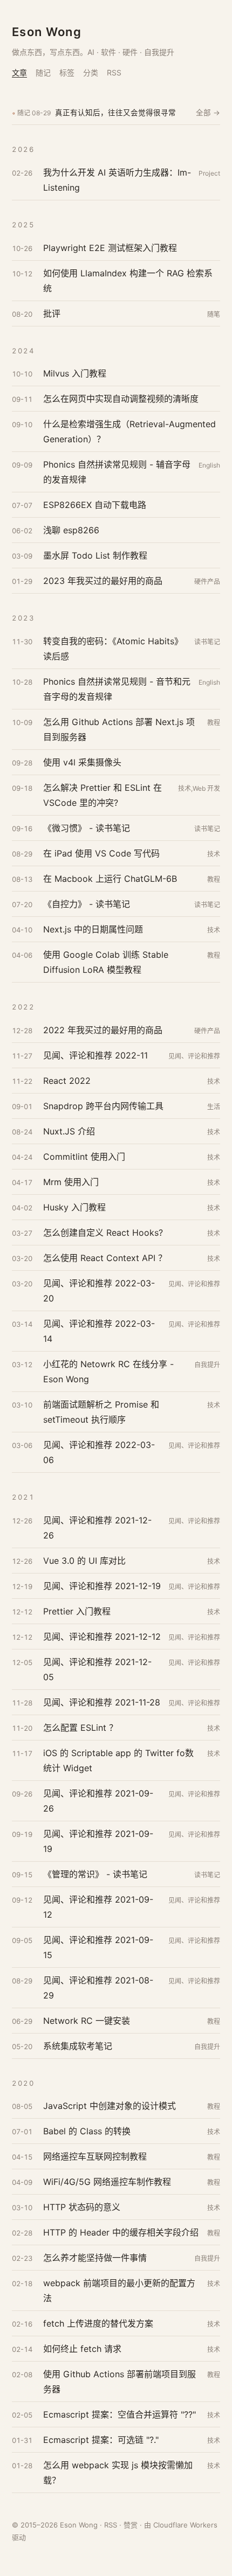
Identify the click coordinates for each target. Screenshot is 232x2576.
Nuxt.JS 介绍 (69, 1131)
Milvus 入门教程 (75, 373)
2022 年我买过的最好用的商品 (103, 1030)
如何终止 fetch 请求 (82, 2349)
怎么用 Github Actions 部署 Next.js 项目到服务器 (119, 729)
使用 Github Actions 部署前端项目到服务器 (120, 2382)
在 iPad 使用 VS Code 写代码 (101, 853)
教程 (214, 723)
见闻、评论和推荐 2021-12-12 (102, 1637)
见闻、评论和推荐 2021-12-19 (102, 1586)
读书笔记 (207, 642)
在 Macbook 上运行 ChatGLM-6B (110, 879)
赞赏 (131, 2525)
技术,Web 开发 (199, 788)
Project (209, 173)
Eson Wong (47, 32)
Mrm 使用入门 (71, 1182)
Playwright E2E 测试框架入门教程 (110, 248)
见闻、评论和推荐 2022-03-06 (99, 1452)
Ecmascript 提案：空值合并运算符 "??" (120, 2414)
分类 (91, 72)
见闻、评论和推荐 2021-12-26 (97, 1528)
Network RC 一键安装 (87, 2021)
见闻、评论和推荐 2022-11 (95, 1055)
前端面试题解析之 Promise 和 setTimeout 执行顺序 (101, 1412)
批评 (52, 314)
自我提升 (207, 1365)
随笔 (214, 314)
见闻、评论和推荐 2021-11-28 (102, 1702)
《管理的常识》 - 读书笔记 (95, 1874)
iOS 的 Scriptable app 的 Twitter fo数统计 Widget (118, 1760)
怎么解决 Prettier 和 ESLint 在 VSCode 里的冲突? (103, 795)
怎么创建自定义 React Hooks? (103, 1233)
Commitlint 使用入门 (84, 1157)
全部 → (208, 113)
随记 (43, 72)
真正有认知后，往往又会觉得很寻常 (115, 113)
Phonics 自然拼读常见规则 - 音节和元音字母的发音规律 (117, 689)
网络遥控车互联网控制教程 (95, 2156)
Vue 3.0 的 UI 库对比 (84, 1561)
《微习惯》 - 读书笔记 (87, 828)
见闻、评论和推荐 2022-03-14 (99, 1331)
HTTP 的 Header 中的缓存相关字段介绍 (121, 2232)
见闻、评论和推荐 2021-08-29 (98, 1988)
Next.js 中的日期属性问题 (93, 929)
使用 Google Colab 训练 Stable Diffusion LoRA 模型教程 (106, 962)
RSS (114, 72)
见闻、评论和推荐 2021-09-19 (98, 1841)
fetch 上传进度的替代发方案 (98, 2323)
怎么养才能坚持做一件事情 (95, 2258)
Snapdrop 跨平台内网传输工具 (103, 1106)
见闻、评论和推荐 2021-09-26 (98, 1801)
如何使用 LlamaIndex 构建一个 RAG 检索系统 (128, 281)
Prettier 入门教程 (77, 1611)
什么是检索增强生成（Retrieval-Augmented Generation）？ (129, 431)
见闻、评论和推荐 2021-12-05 (97, 1669)
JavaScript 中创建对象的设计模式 (110, 2106)
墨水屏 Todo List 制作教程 (95, 555)
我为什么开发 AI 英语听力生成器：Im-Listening (117, 180)
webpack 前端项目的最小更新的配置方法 (119, 2290)
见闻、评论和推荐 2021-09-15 (98, 1947)
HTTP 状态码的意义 (82, 2207)
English (209, 465)
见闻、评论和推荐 (194, 1056)
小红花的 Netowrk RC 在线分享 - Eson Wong (108, 1371)
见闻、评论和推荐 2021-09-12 (98, 1907)
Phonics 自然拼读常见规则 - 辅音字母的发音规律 (117, 472)
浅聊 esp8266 (71, 530)
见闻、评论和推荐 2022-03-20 (99, 1291)
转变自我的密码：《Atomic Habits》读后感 (113, 649)
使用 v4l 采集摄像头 (82, 762)
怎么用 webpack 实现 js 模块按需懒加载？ (118, 2473)
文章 (19, 72)
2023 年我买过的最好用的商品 (103, 581)
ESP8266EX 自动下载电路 (95, 505)
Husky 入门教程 (74, 1207)
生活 (214, 1107)
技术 (214, 854)
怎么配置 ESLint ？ (80, 1728)
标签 (67, 72)
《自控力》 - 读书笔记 (87, 904)
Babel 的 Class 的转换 (87, 2131)
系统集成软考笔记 (78, 2046)
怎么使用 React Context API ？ (105, 1258)
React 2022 (67, 1081)
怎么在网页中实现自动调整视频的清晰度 (121, 399)
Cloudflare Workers (185, 2525)
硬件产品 (207, 582)
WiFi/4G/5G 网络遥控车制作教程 (107, 2182)
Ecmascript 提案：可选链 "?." (101, 2440)
